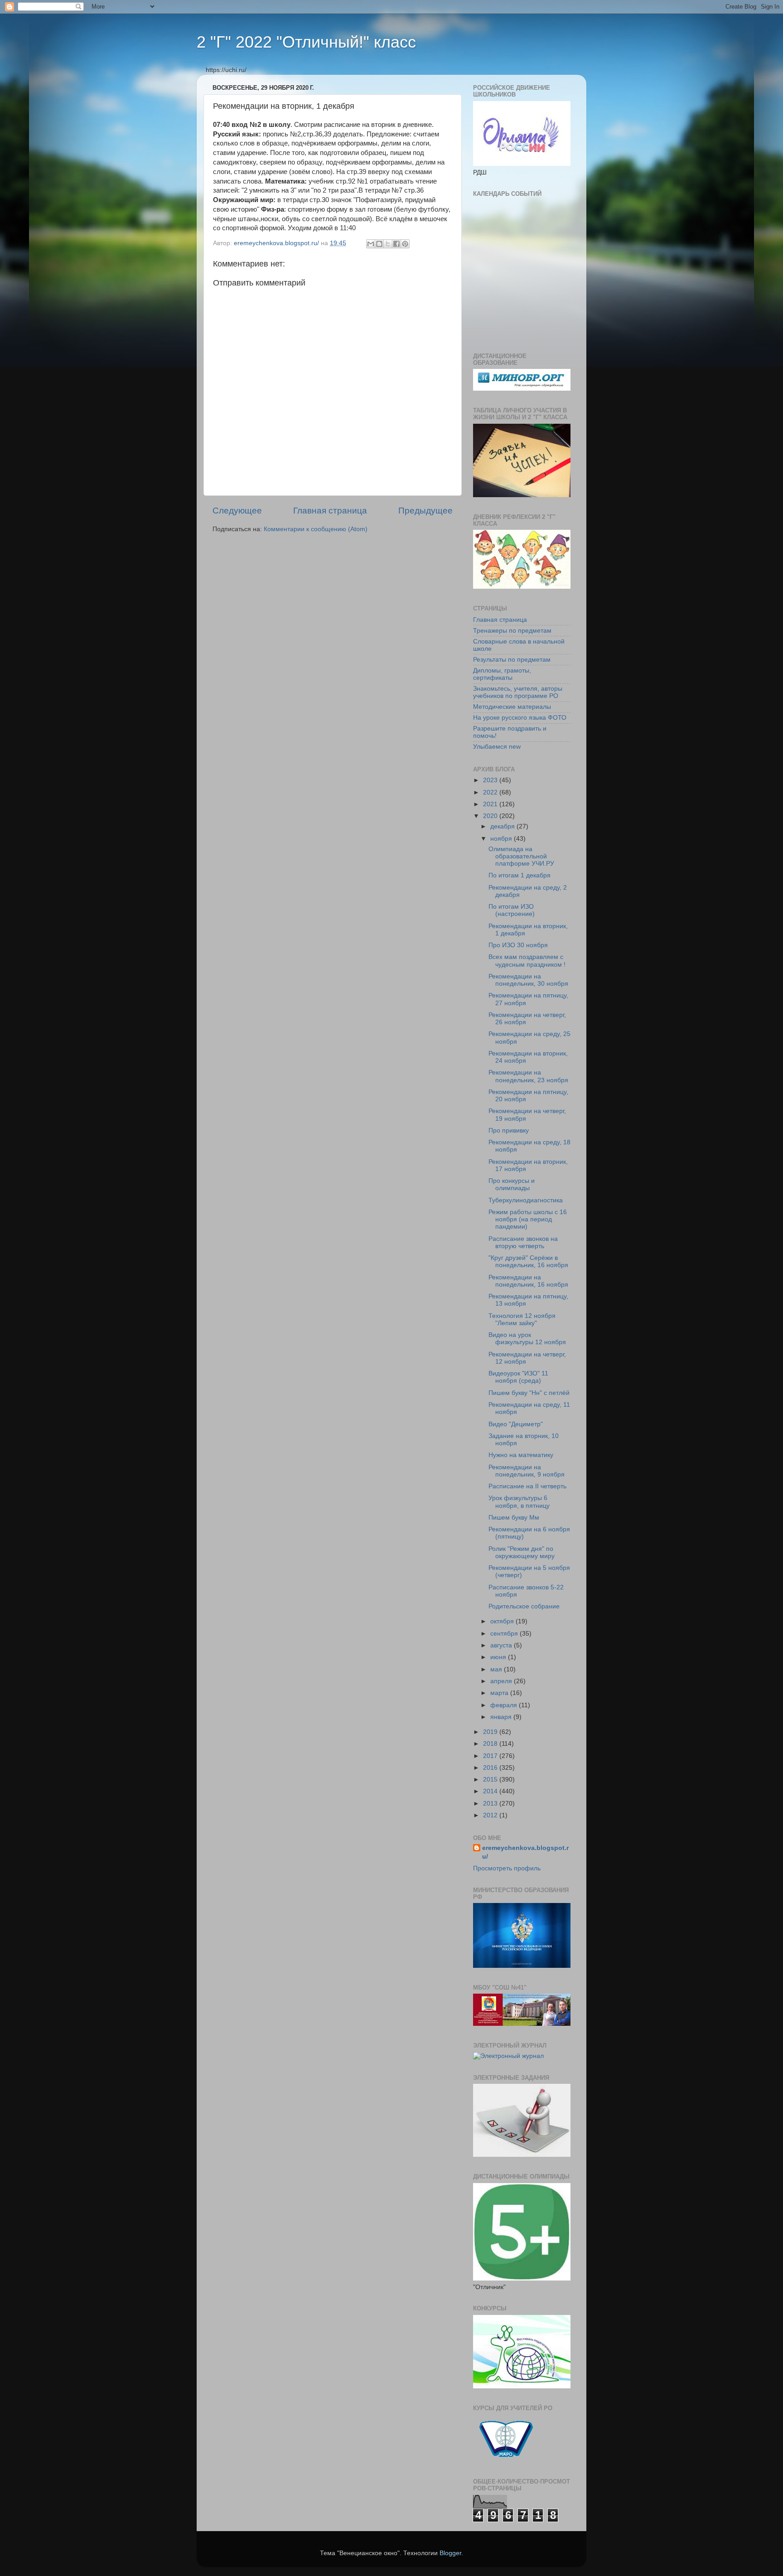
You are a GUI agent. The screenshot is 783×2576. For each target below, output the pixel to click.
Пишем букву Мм (514, 1518)
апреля (502, 1681)
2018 (491, 1744)
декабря (503, 826)
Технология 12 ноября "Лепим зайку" (522, 1319)
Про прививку (509, 1131)
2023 (491, 780)
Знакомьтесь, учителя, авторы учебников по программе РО (518, 692)
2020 (491, 816)
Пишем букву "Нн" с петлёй (529, 1393)
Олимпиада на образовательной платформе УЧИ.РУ (521, 856)
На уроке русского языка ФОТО (520, 718)
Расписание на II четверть (527, 1486)
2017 (491, 1756)
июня (499, 1657)
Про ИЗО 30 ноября (518, 945)
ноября (502, 839)
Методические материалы (512, 707)
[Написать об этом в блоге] (379, 244)
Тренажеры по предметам (512, 631)
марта (500, 1693)
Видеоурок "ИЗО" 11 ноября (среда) (518, 1377)
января (502, 1717)
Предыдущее (425, 511)
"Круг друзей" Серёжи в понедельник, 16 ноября (528, 1261)
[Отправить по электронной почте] (371, 244)
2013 (491, 1804)
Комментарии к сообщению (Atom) (316, 529)
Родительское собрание (524, 1606)
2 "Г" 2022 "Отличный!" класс (306, 42)
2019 (491, 1732)
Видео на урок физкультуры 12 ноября (527, 1339)
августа (502, 1645)
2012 (491, 1815)
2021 (491, 804)
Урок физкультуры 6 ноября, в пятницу (519, 1502)
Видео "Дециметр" (516, 1424)
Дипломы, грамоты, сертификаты (502, 674)
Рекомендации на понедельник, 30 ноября (528, 980)
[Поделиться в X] (388, 244)
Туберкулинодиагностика (526, 1200)
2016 (491, 1768)
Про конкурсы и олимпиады (512, 1184)
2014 (491, 1791)
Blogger (450, 2553)
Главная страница (330, 511)
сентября (505, 1634)
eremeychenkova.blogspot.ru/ (525, 1852)
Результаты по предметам (512, 660)
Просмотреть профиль (507, 1868)
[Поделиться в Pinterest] (405, 244)
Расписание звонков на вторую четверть (523, 1242)
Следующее (237, 511)
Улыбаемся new (497, 747)
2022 (491, 792)
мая (497, 1669)
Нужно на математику (521, 1455)
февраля (505, 1705)
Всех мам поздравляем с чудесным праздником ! (527, 961)
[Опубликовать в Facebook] (396, 244)
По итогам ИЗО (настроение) (512, 910)
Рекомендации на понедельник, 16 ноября (528, 1281)
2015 (491, 1779)
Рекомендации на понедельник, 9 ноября (527, 1471)
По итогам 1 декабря (520, 875)
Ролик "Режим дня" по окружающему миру (522, 1552)
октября (503, 1621)
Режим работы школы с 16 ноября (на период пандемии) (528, 1219)
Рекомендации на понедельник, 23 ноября (528, 1076)
